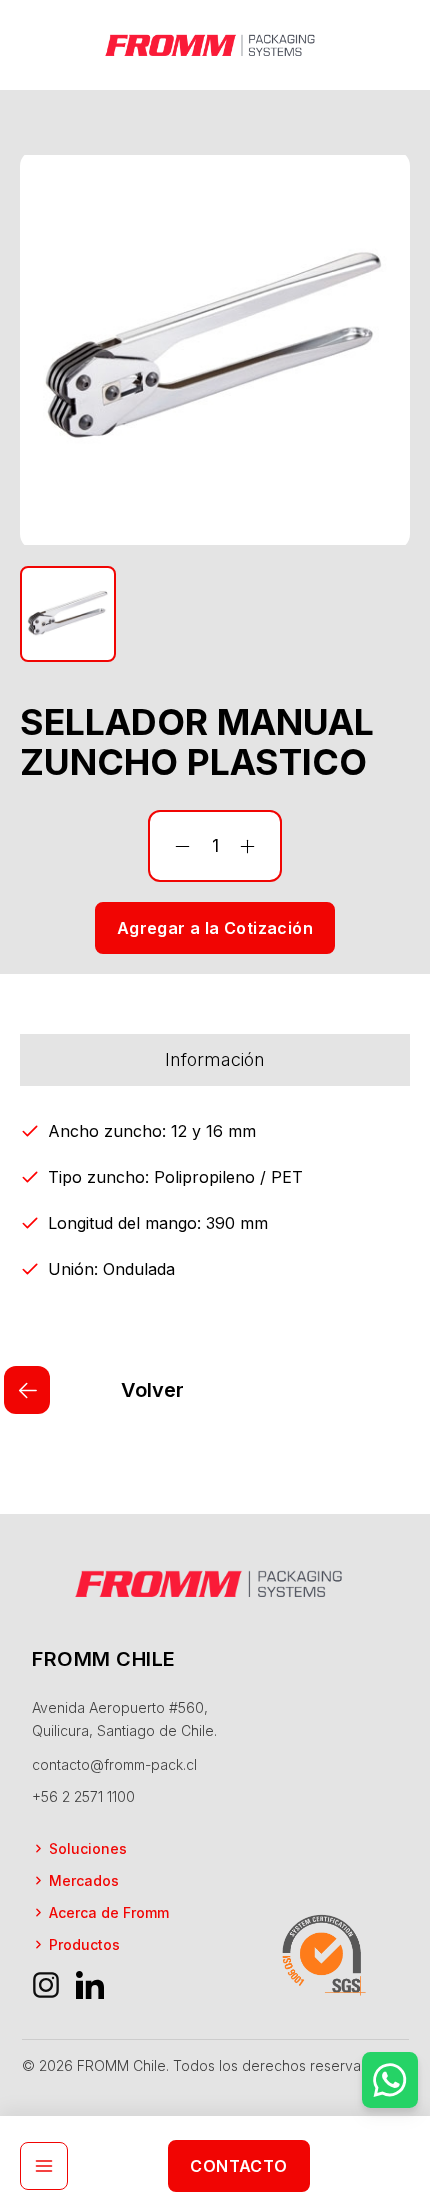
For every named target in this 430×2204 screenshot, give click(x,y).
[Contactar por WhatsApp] (390, 2080)
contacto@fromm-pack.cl (114, 1764)
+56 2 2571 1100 (83, 1796)
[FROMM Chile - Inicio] (215, 44)
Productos (84, 1944)
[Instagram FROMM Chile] (46, 1985)
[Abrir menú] (44, 2166)
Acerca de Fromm (109, 1912)
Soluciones (88, 1848)
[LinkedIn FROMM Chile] (90, 1985)
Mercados (84, 1880)
